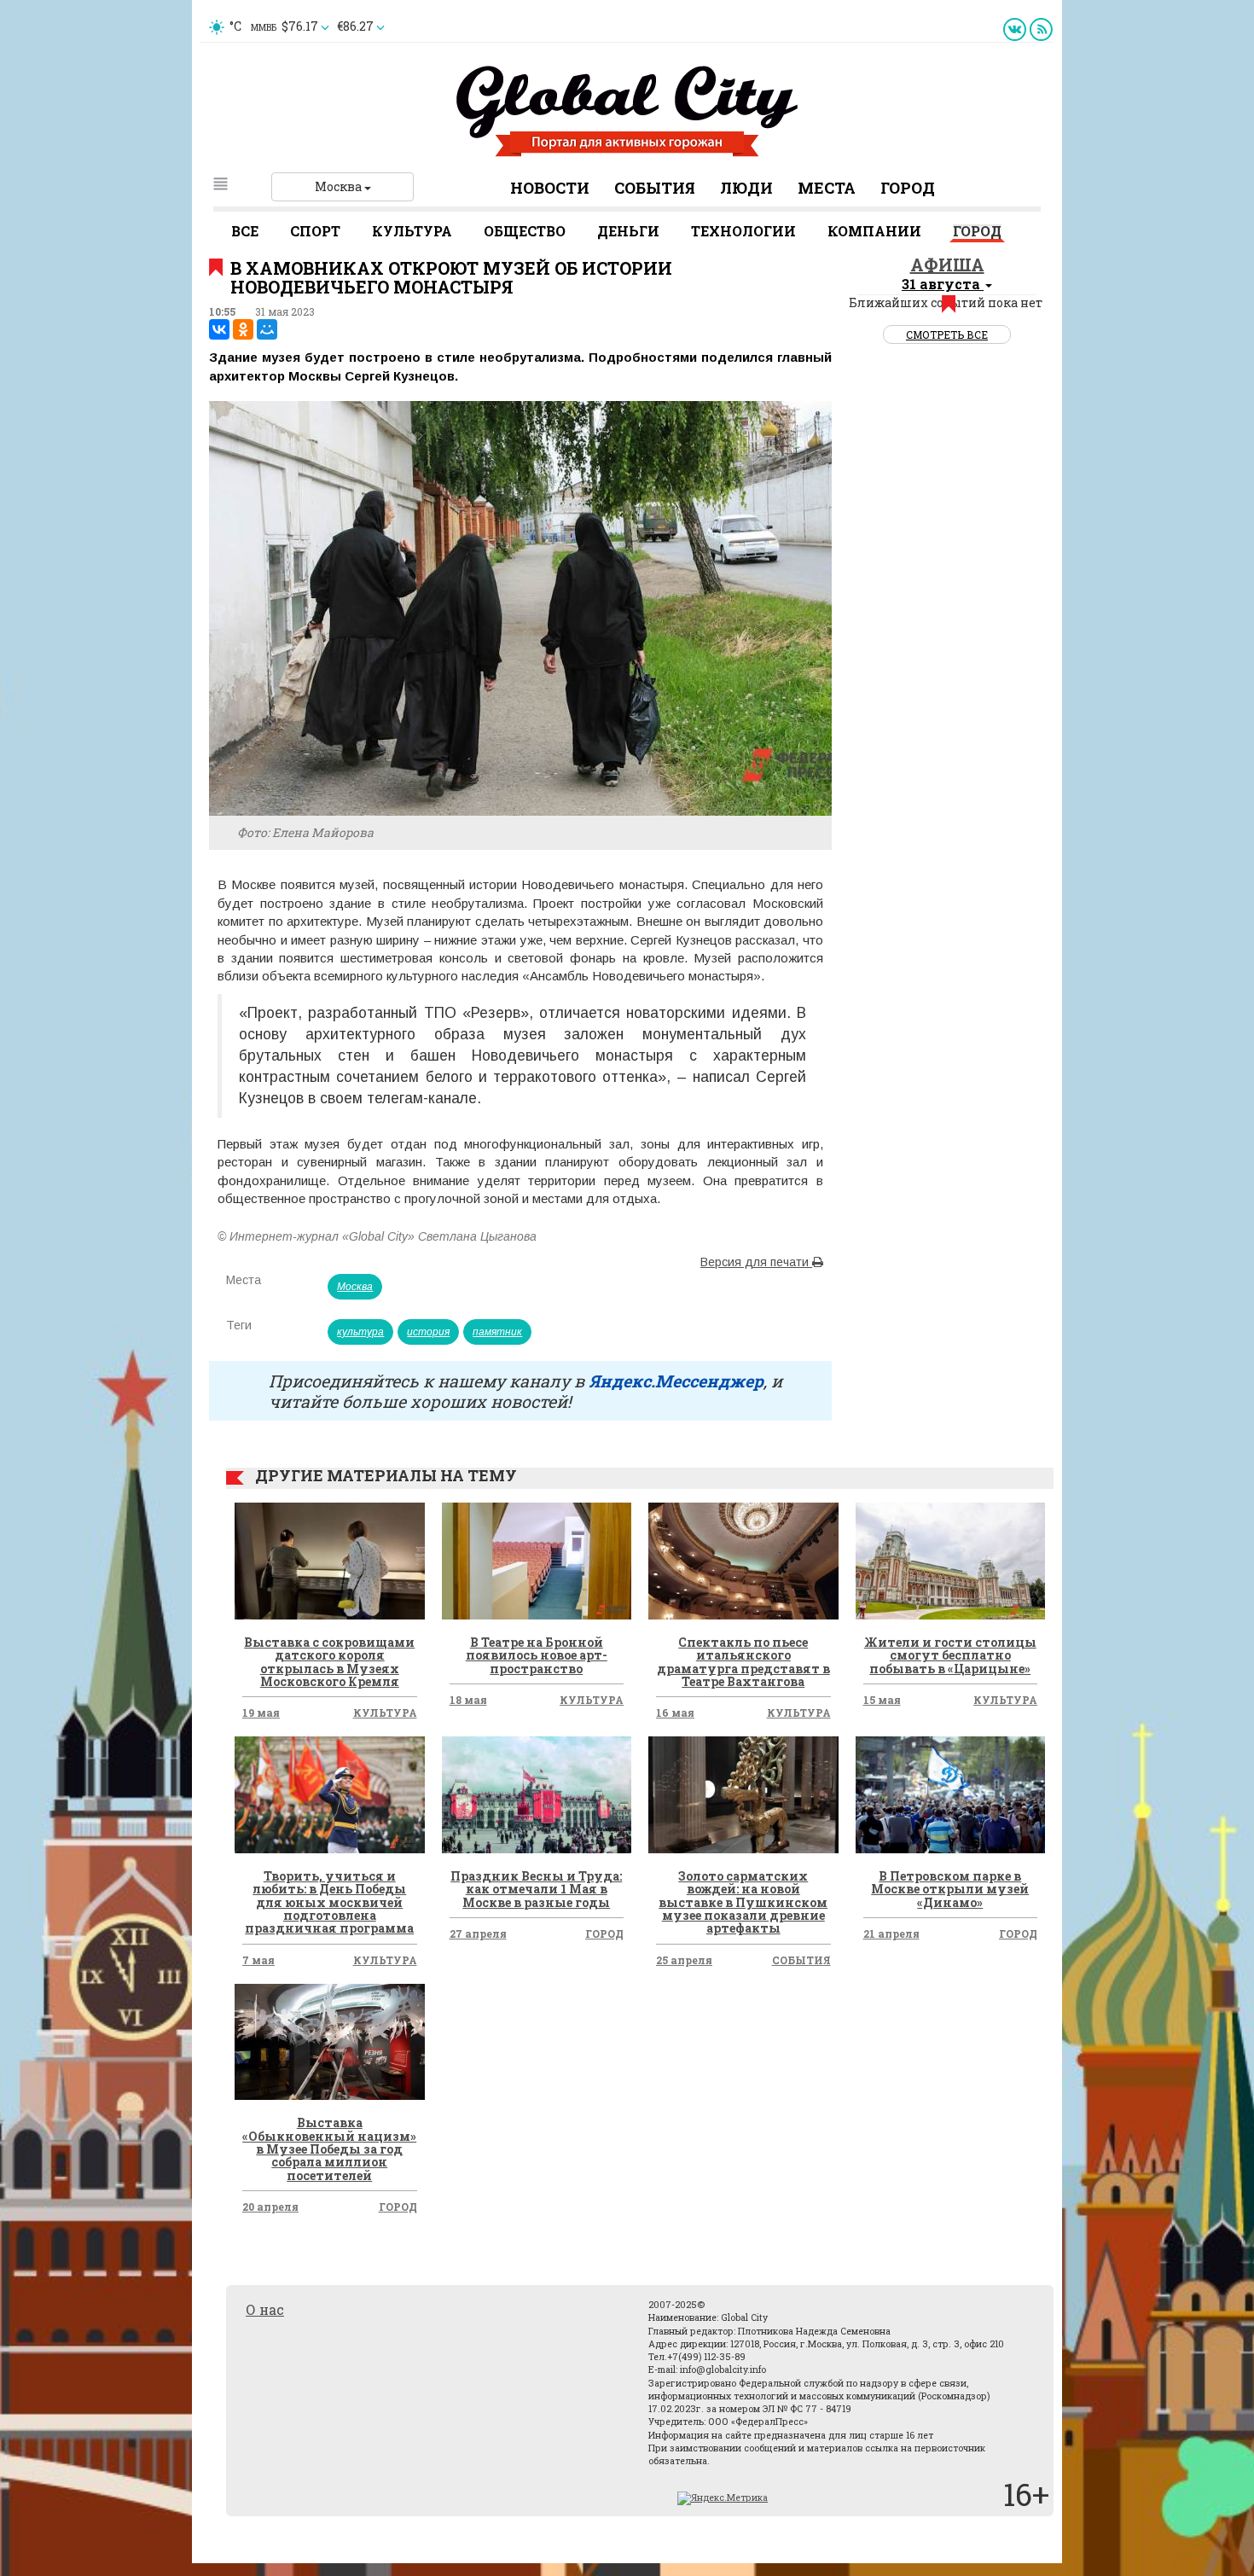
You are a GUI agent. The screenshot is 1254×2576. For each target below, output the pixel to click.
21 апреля (891, 1933)
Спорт (315, 231)
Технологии (743, 231)
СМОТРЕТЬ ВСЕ (947, 334)
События (655, 188)
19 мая (261, 1712)
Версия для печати (756, 1262)
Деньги (628, 231)
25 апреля (684, 1960)
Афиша (947, 265)
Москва (340, 186)
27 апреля (478, 1933)
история (428, 1332)
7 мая (258, 1960)
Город (908, 188)
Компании (874, 231)
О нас (265, 2309)
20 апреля (270, 2207)
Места (827, 188)
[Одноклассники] (243, 329)
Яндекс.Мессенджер (676, 1381)
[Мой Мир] (267, 329)
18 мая (468, 1700)
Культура (412, 231)
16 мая (675, 1712)
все (245, 231)
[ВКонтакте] (219, 329)
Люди (746, 188)
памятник (497, 1332)
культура (360, 1332)
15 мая (882, 1700)
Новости (550, 188)
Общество (525, 231)
